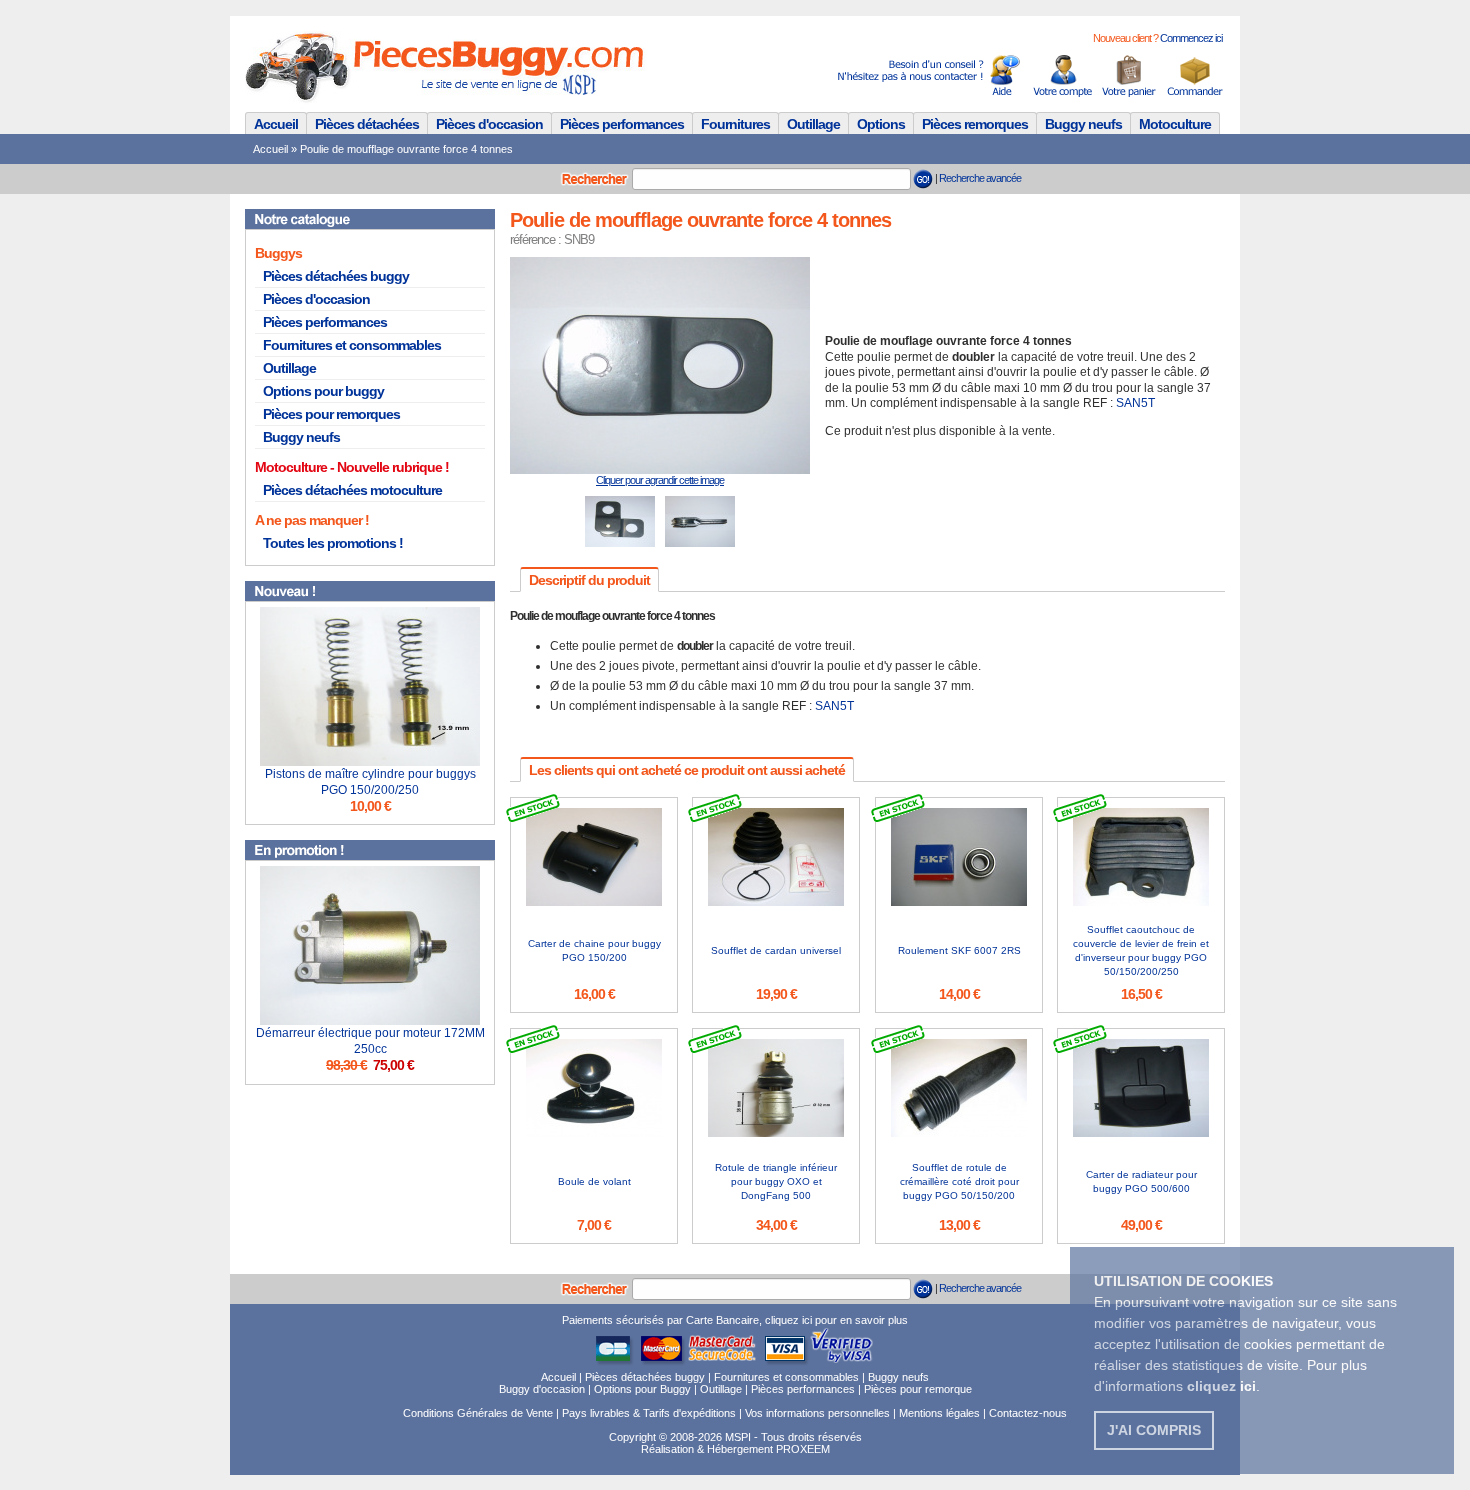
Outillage (813, 124)
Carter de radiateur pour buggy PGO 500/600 (1141, 1181)
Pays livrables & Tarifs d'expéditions (649, 1413)
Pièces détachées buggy (336, 276)
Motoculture (1175, 124)
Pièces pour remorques (331, 414)
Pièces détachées (367, 124)
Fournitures (735, 124)
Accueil (276, 124)
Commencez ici (1191, 38)
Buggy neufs (1083, 124)
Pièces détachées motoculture (352, 490)
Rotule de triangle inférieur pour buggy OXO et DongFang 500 (776, 1181)
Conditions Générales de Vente (478, 1413)
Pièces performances (622, 124)
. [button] (1223, 1386)
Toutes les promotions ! (333, 543)
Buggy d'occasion (542, 1389)
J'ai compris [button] (1154, 1430)
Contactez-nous (1028, 1413)
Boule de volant (594, 1181)
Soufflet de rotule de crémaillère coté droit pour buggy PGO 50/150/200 (959, 1181)
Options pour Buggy (642, 1389)
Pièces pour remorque (918, 1389)
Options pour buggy (323, 391)
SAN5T (1135, 403)
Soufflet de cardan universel (776, 950)
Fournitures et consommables (352, 345)
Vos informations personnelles (817, 1413)
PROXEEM (803, 1449)
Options (881, 124)
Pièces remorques (975, 124)
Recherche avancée (980, 178)
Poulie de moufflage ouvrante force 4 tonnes (406, 149)
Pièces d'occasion (489, 124)
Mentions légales (939, 1413)
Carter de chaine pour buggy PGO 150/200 (594, 950)
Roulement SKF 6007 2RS (959, 950)
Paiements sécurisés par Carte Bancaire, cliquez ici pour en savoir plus (735, 1320)
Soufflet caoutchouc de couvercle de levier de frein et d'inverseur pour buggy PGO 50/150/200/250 (1141, 950)
